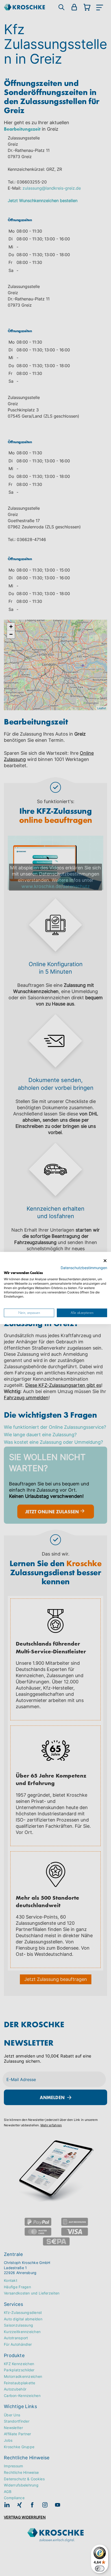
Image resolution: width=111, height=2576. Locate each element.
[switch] (100, 2568)
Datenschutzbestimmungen (84, 1268)
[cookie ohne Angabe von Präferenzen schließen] (105, 1261)
